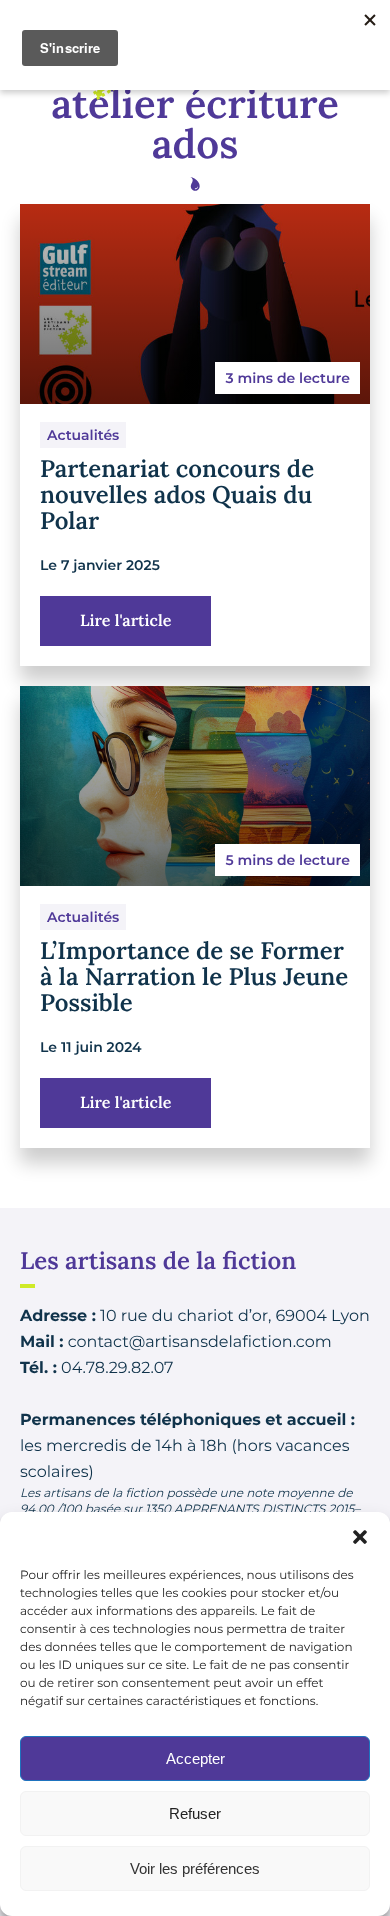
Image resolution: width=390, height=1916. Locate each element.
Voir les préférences (195, 1868)
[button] (360, 1537)
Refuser (195, 1813)
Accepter (195, 1758)
